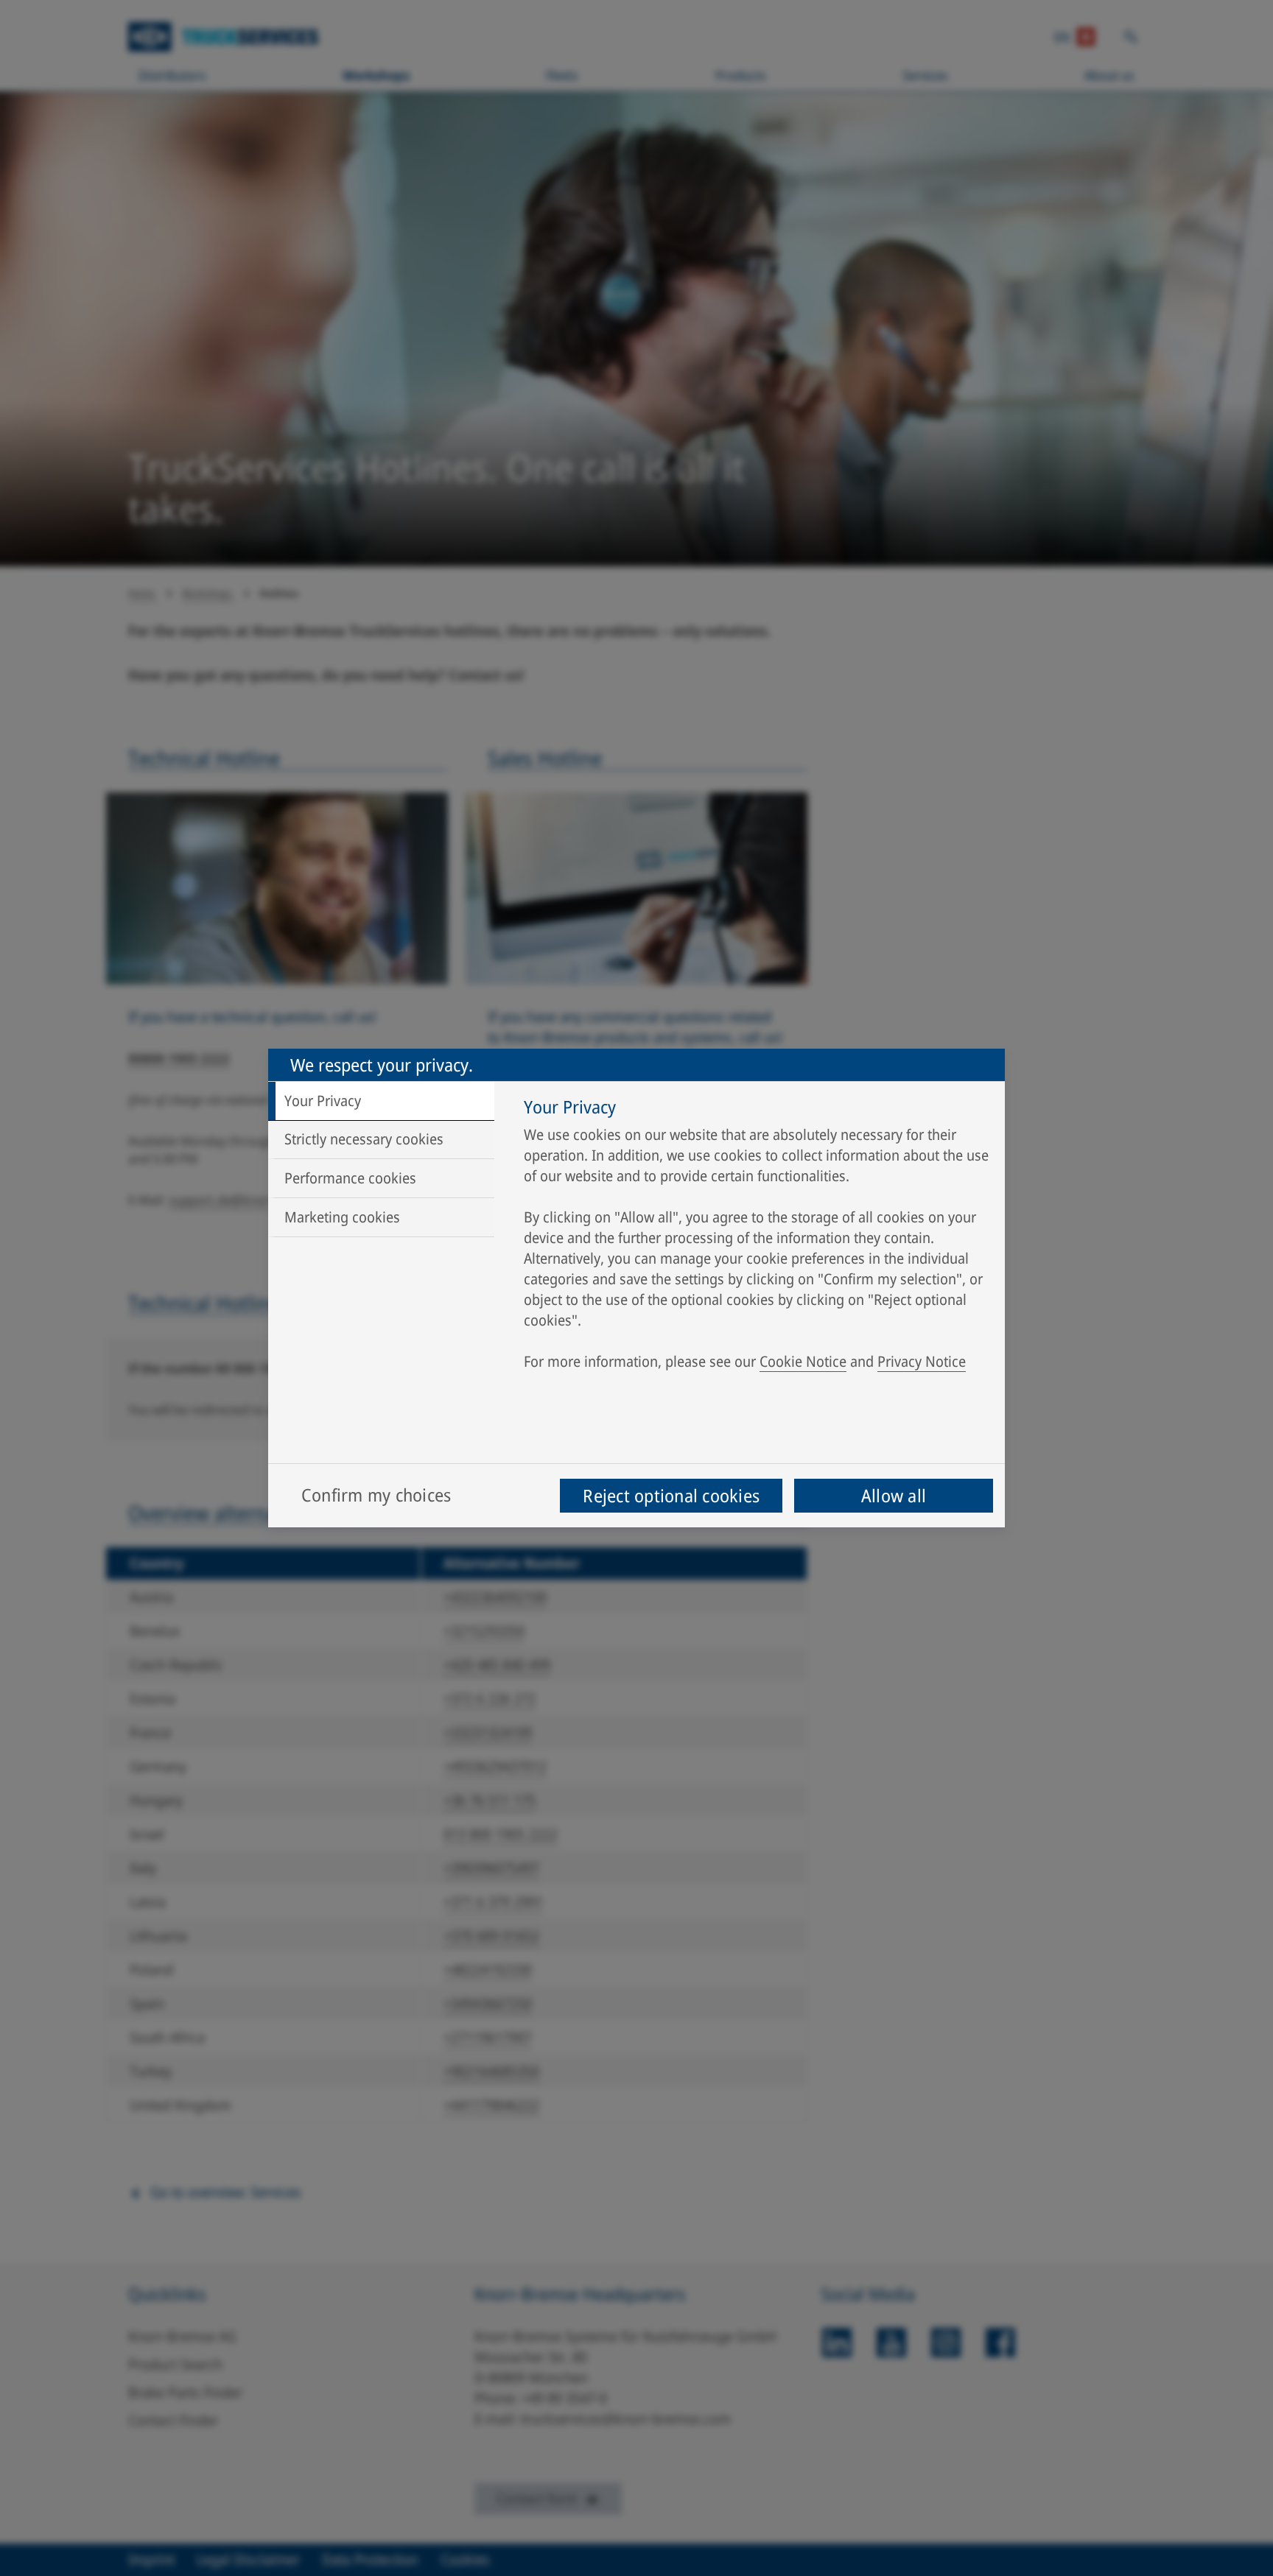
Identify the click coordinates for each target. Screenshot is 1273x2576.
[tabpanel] (757, 1238)
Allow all (894, 1495)
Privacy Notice (922, 1361)
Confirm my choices (376, 1495)
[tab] (381, 1101)
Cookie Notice (803, 1361)
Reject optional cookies (671, 1495)
